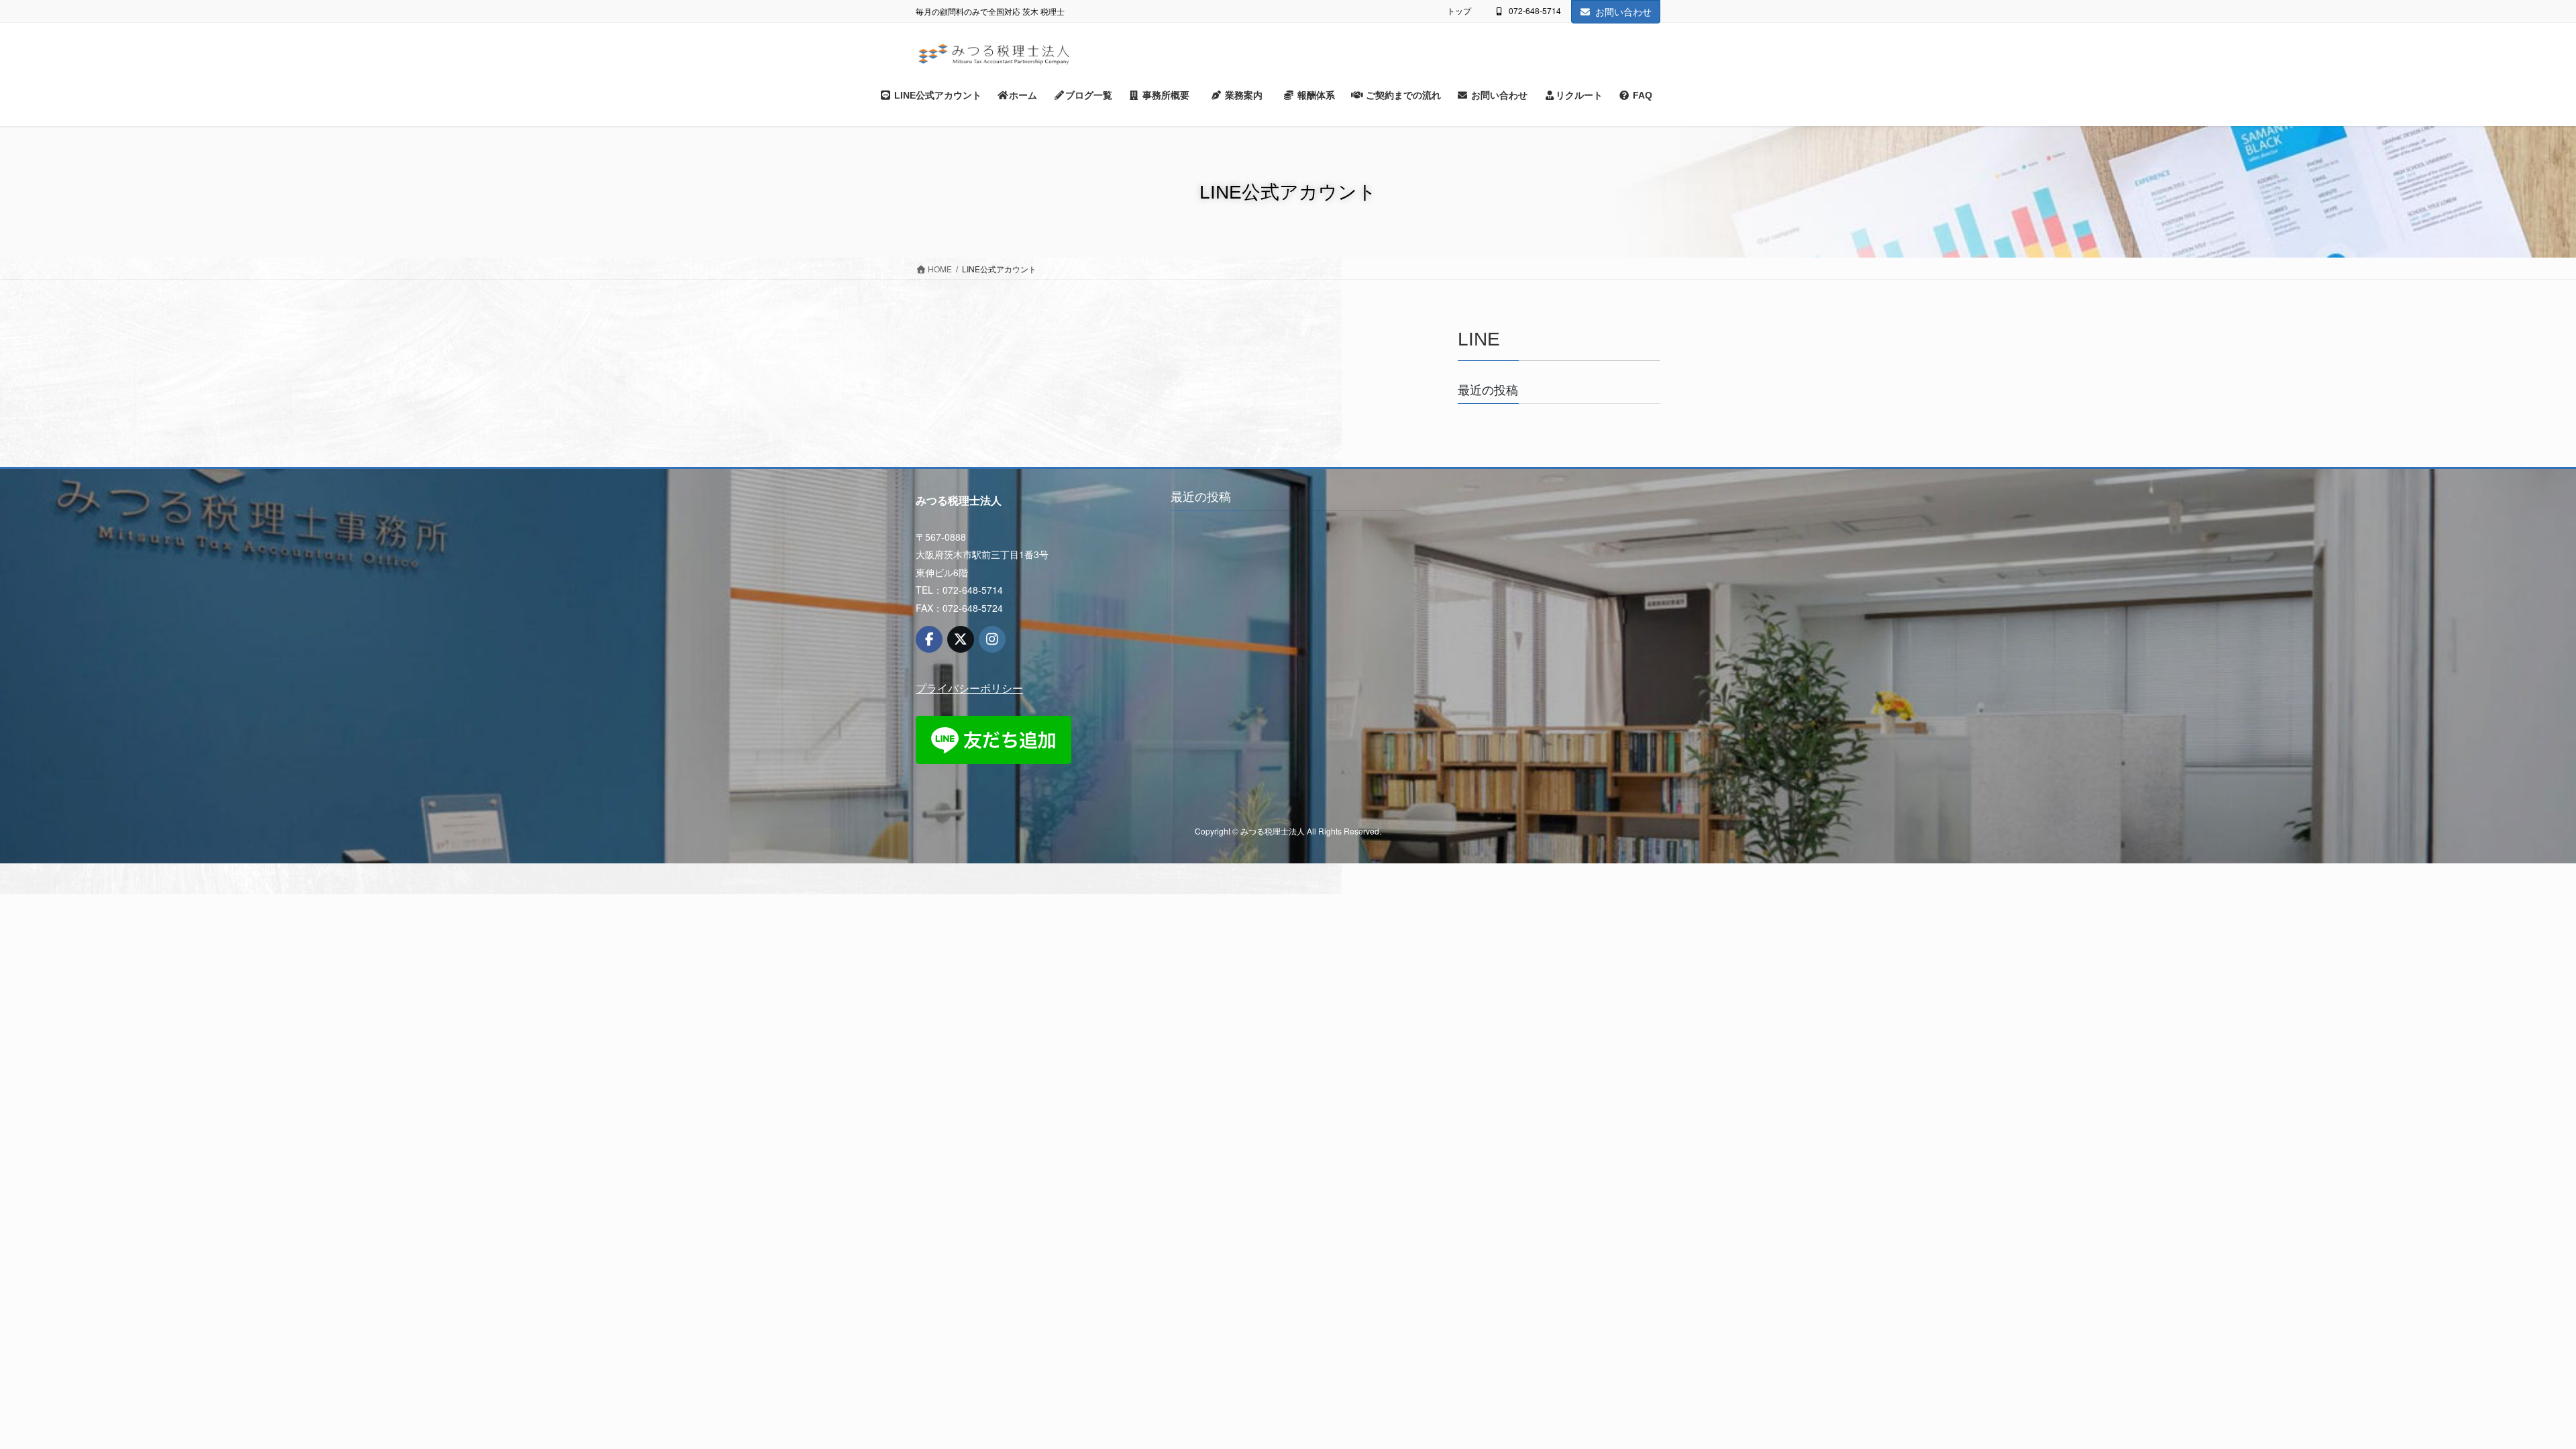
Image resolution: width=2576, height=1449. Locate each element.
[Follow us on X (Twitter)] (961, 639)
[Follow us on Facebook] (929, 639)
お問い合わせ (1623, 11)
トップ (1459, 11)
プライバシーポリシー (969, 688)
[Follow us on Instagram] (992, 639)
